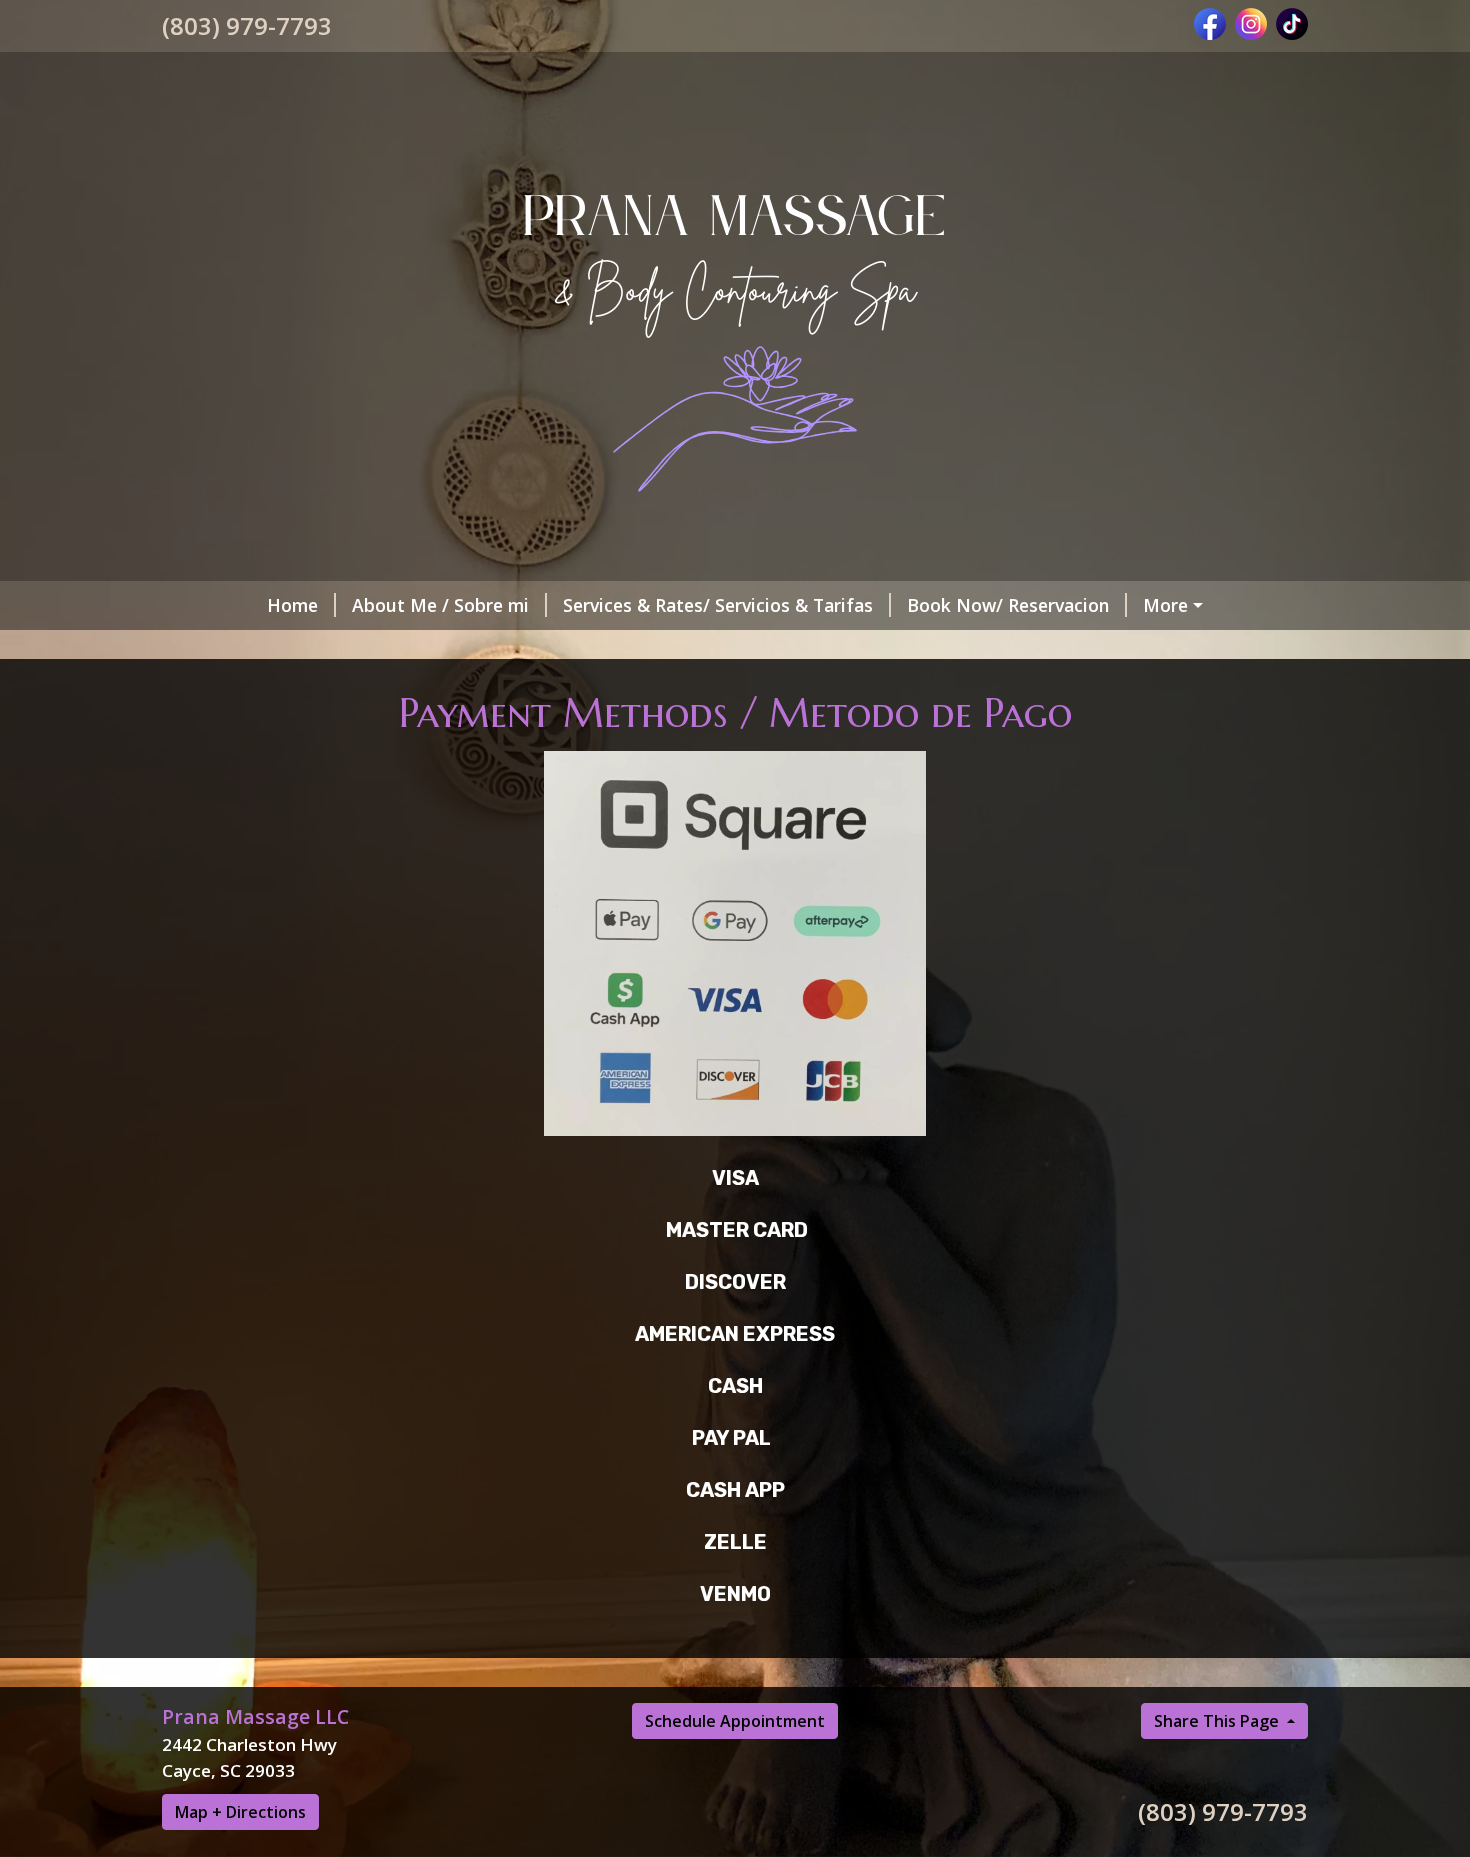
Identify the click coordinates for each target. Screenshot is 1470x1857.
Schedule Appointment (735, 1721)
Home (292, 605)
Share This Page (1218, 1721)
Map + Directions (240, 1812)
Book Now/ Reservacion (1008, 605)
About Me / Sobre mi (440, 605)
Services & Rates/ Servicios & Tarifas (718, 605)
